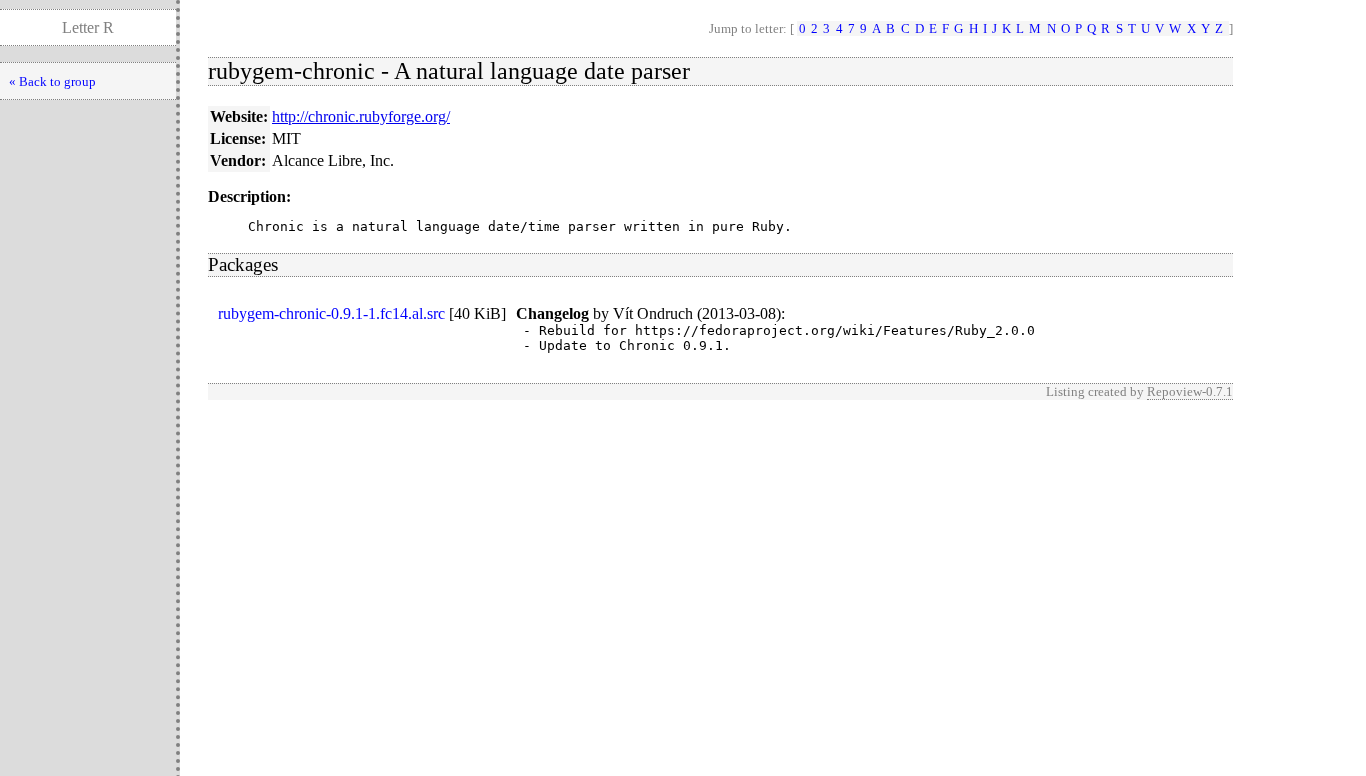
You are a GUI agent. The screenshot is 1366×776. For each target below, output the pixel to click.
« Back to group (52, 81)
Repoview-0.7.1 (1190, 391)
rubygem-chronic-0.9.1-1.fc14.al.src (331, 313)
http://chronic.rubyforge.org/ (361, 116)
